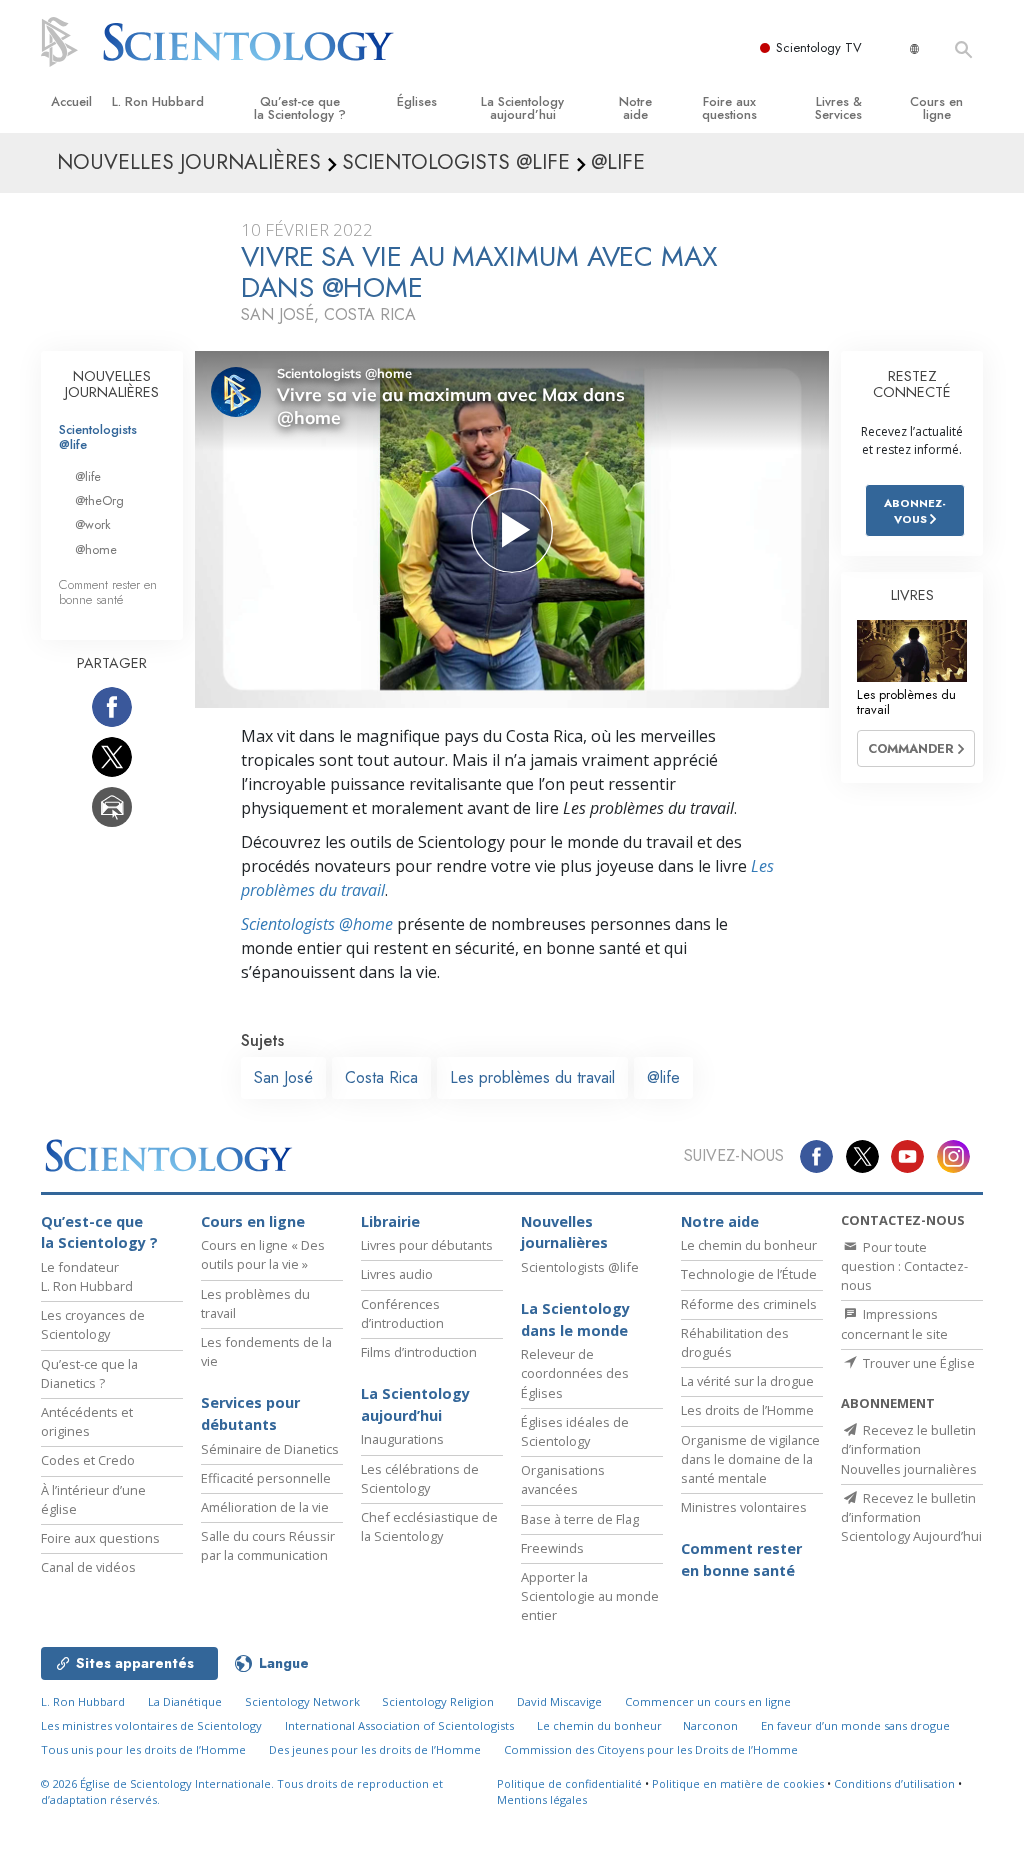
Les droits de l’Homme (747, 1410)
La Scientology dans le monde (575, 1319)
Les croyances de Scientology (93, 1324)
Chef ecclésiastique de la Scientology (429, 1526)
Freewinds (552, 1548)
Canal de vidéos (88, 1567)
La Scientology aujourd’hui (522, 108)
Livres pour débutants (427, 1245)
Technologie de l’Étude (749, 1274)
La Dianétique (185, 1701)
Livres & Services (838, 108)
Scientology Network (302, 1701)
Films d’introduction (419, 1352)
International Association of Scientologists (399, 1725)
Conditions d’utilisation (894, 1783)
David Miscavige (559, 1701)
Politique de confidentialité (569, 1783)
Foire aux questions (729, 108)
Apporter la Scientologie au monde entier (590, 1596)
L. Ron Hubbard (158, 101)
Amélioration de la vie (265, 1507)
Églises (417, 101)
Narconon (710, 1725)
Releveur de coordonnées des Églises (575, 1373)
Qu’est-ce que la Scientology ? (300, 108)
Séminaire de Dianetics (270, 1449)
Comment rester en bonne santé (108, 592)
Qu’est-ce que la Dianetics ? (89, 1373)
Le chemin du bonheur (749, 1245)
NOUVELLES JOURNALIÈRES (112, 384)
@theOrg (99, 500)
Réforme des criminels (749, 1304)
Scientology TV (819, 47)
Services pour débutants (250, 1413)
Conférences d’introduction (402, 1313)
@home (96, 549)
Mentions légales (542, 1799)
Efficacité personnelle (266, 1478)
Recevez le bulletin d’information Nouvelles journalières (909, 1449)
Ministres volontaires (744, 1507)
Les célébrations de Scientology (420, 1478)
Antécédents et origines (87, 1421)
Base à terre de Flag (580, 1519)
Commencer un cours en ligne (708, 1701)
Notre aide (635, 108)
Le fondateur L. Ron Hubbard (87, 1276)
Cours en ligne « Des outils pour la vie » (263, 1254)
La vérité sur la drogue (747, 1381)
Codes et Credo (88, 1460)
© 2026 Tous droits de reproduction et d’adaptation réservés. (242, 1792)
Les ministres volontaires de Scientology (151, 1725)
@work (93, 524)
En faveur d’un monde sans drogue (855, 1725)
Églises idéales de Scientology (575, 1431)
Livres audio (397, 1274)
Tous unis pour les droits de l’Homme (143, 1749)
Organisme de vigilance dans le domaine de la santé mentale (750, 1459)
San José (283, 1077)
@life (663, 1077)
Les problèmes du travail (532, 1077)
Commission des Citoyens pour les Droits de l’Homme (651, 1749)
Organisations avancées (563, 1479)
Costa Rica (381, 1077)
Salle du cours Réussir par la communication (268, 1545)
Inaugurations (402, 1439)
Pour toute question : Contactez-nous (904, 1266)
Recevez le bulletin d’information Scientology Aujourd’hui (911, 1517)
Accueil (71, 101)
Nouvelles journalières (564, 1232)
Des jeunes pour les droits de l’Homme (375, 1749)
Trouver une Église (917, 1363)
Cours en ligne (936, 108)
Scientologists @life (98, 437)
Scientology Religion (438, 1701)
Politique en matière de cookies (738, 1783)
